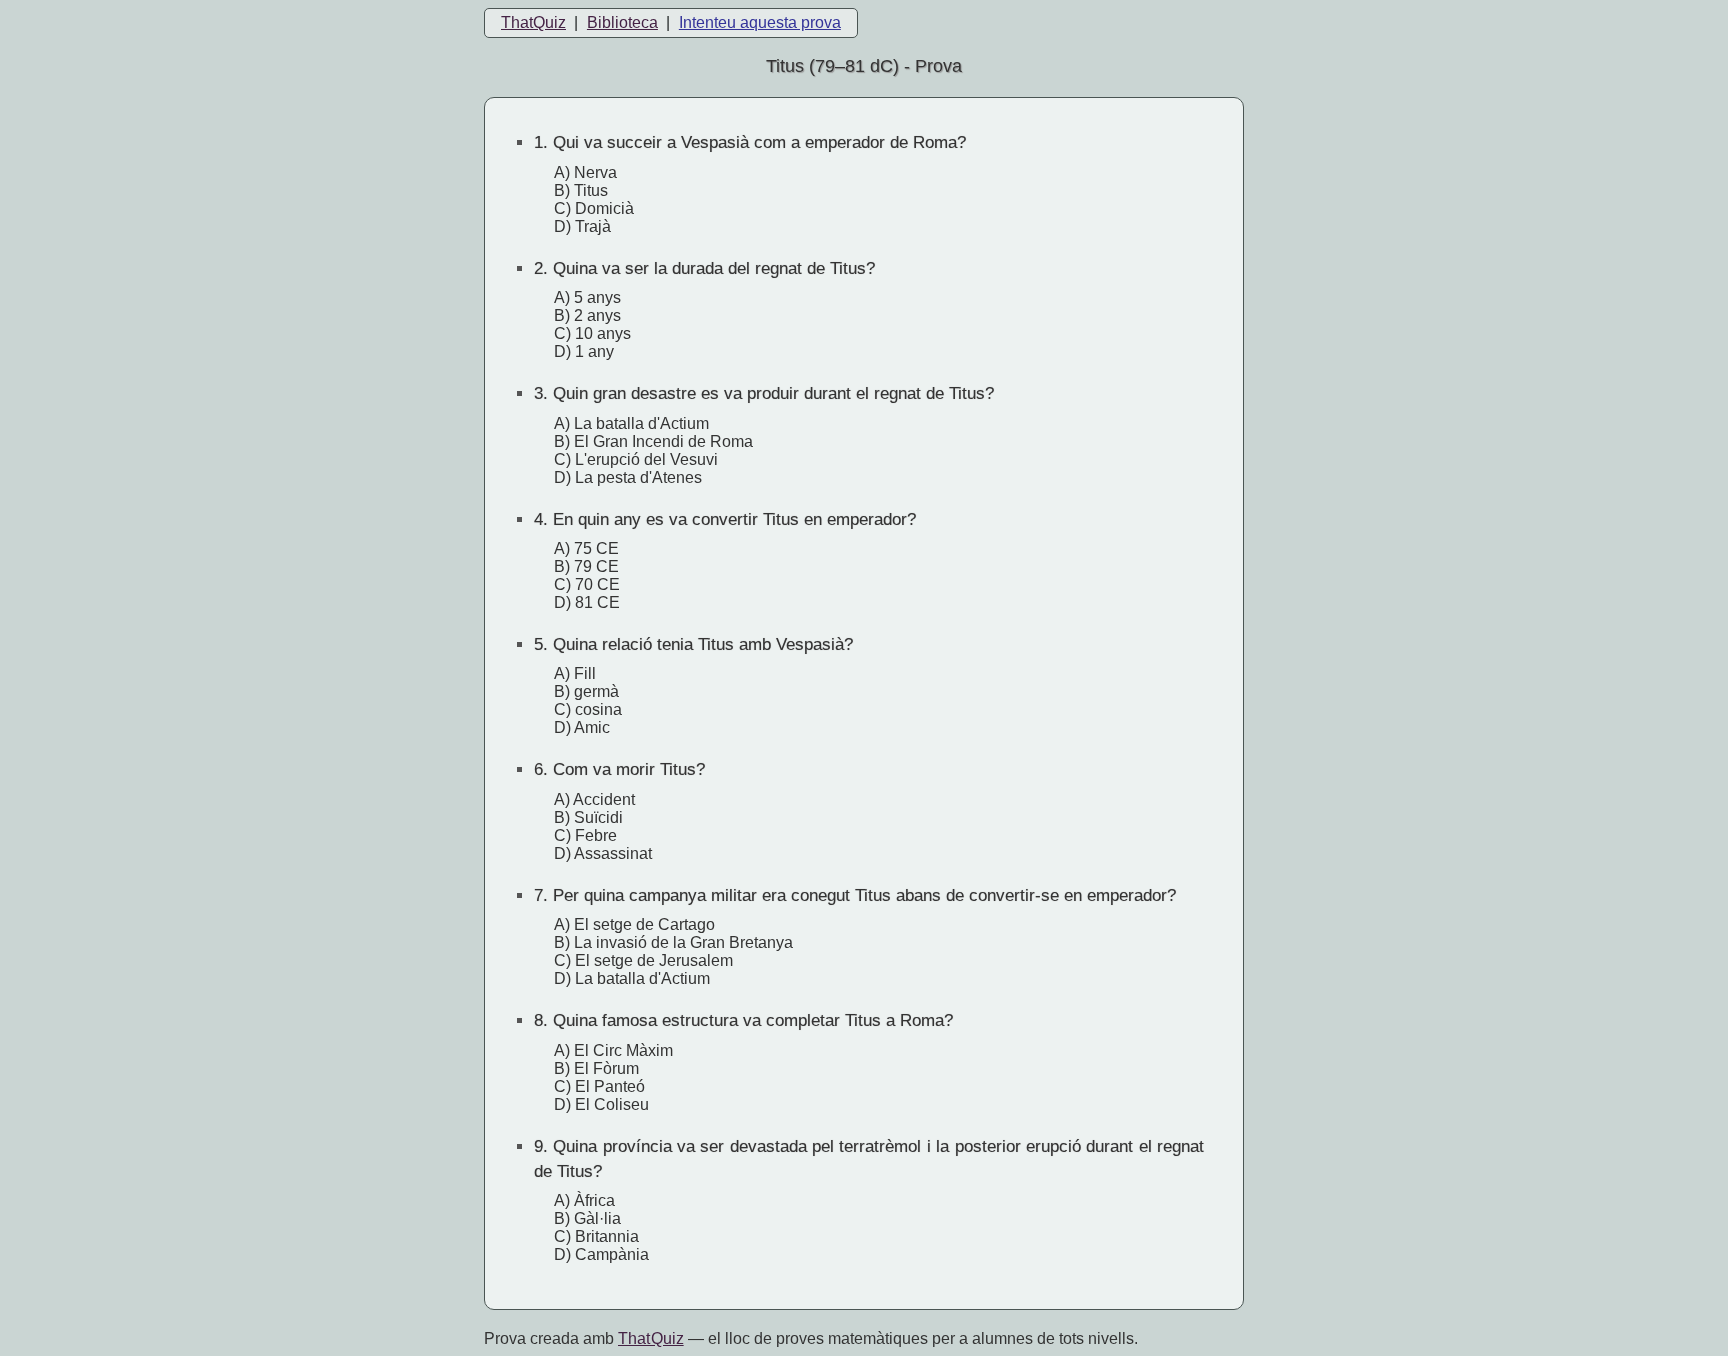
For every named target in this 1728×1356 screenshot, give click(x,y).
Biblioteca (622, 22)
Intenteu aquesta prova (760, 22)
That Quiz (651, 1338)
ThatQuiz (533, 22)
